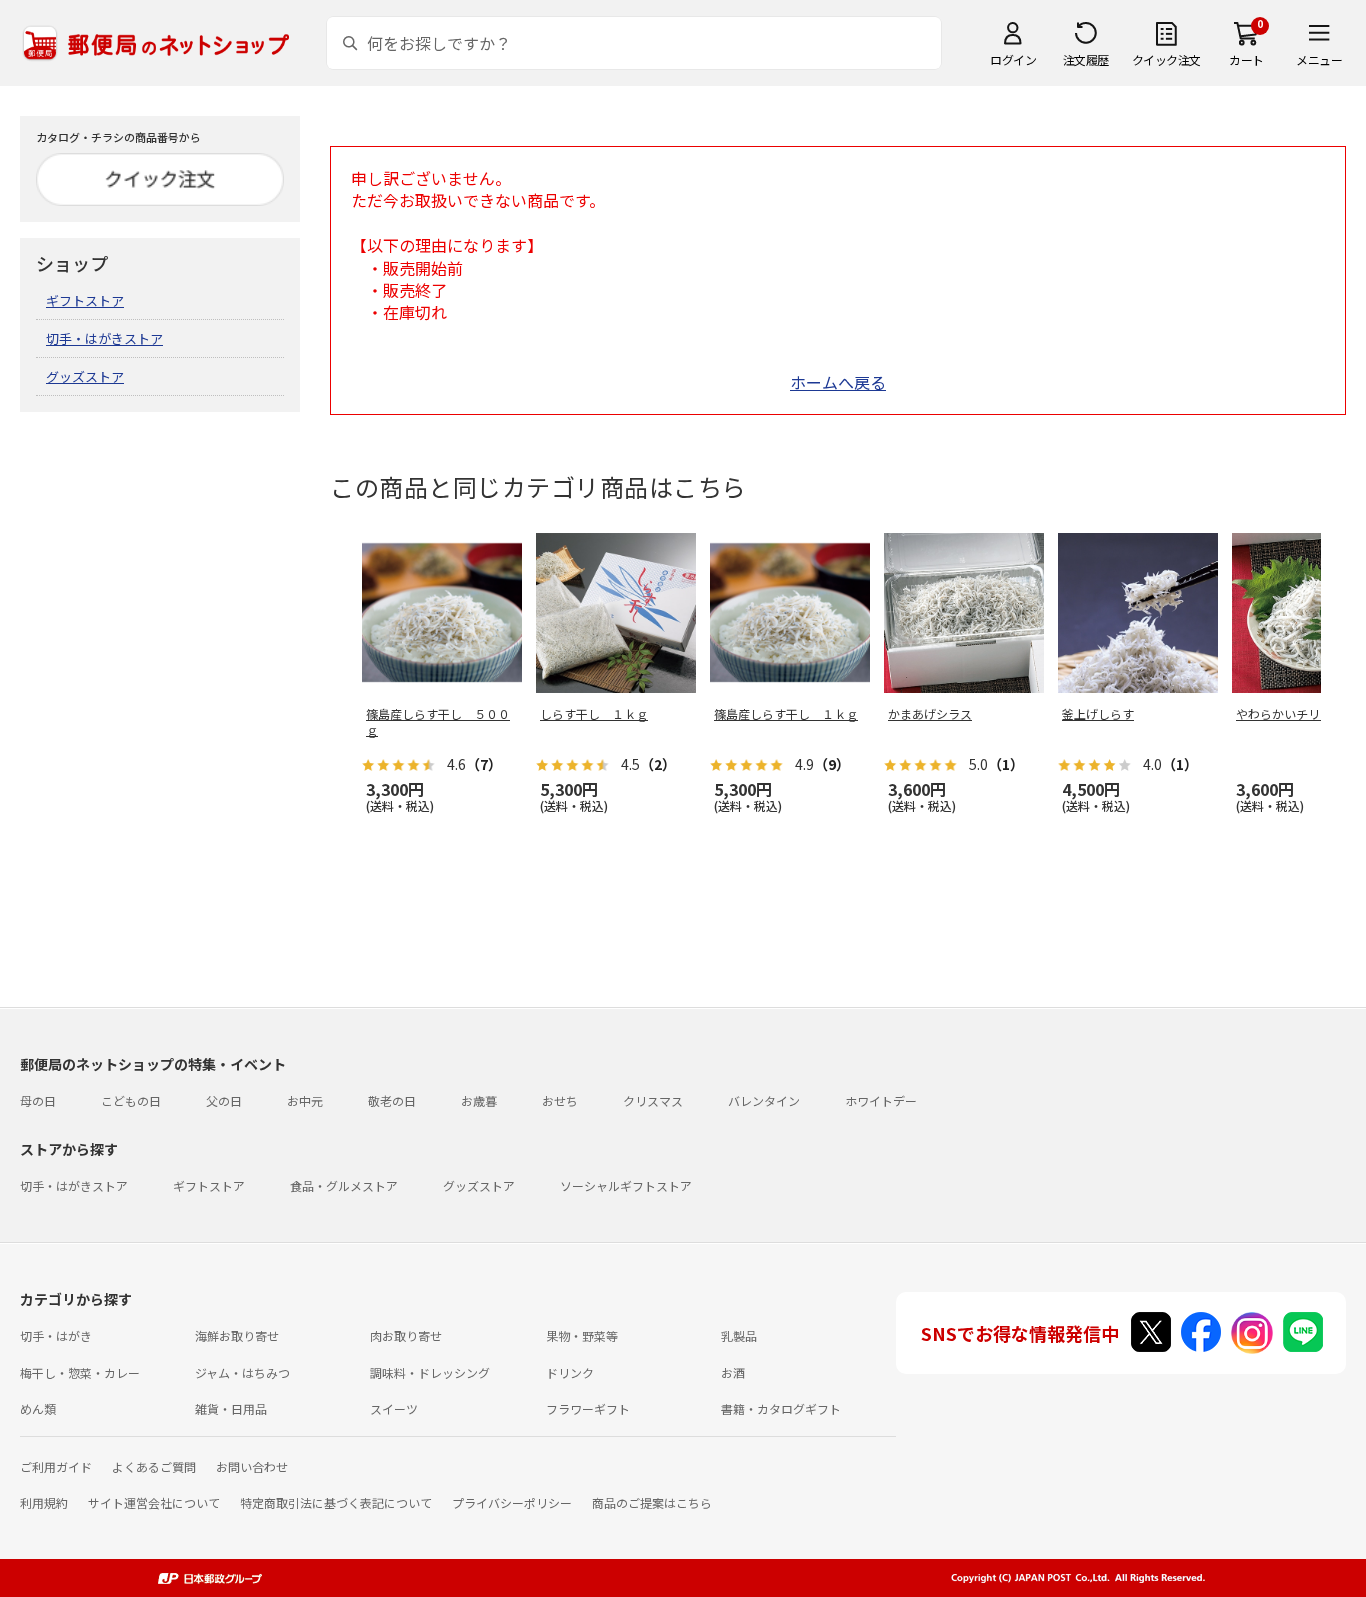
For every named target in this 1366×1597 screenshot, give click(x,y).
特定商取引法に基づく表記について (336, 1502)
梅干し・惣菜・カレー (80, 1372)
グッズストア (85, 376)
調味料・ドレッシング (430, 1372)
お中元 (305, 1100)
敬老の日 (392, 1100)
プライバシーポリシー (512, 1502)
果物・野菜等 (582, 1335)
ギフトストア (85, 300)
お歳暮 (479, 1100)
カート (1246, 59)
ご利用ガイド (56, 1466)
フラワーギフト (588, 1408)
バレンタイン (764, 1100)
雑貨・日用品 (231, 1408)
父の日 (224, 1100)
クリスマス (653, 1100)
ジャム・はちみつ (242, 1372)
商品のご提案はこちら (652, 1502)
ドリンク (570, 1372)
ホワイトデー (881, 1100)
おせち (560, 1100)
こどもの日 (131, 1100)
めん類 (38, 1408)
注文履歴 (1086, 59)
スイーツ (394, 1408)
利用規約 (44, 1502)
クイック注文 (1166, 59)
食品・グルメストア (344, 1185)
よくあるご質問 (154, 1466)
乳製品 (739, 1335)
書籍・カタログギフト (781, 1408)
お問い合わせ (252, 1466)
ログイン (1013, 59)
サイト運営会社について (154, 1502)
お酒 (733, 1372)
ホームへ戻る (838, 382)
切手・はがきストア (104, 338)
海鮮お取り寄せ (237, 1335)
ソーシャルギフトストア (626, 1185)
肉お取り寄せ (406, 1335)
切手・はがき (56, 1335)
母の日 (38, 1100)
